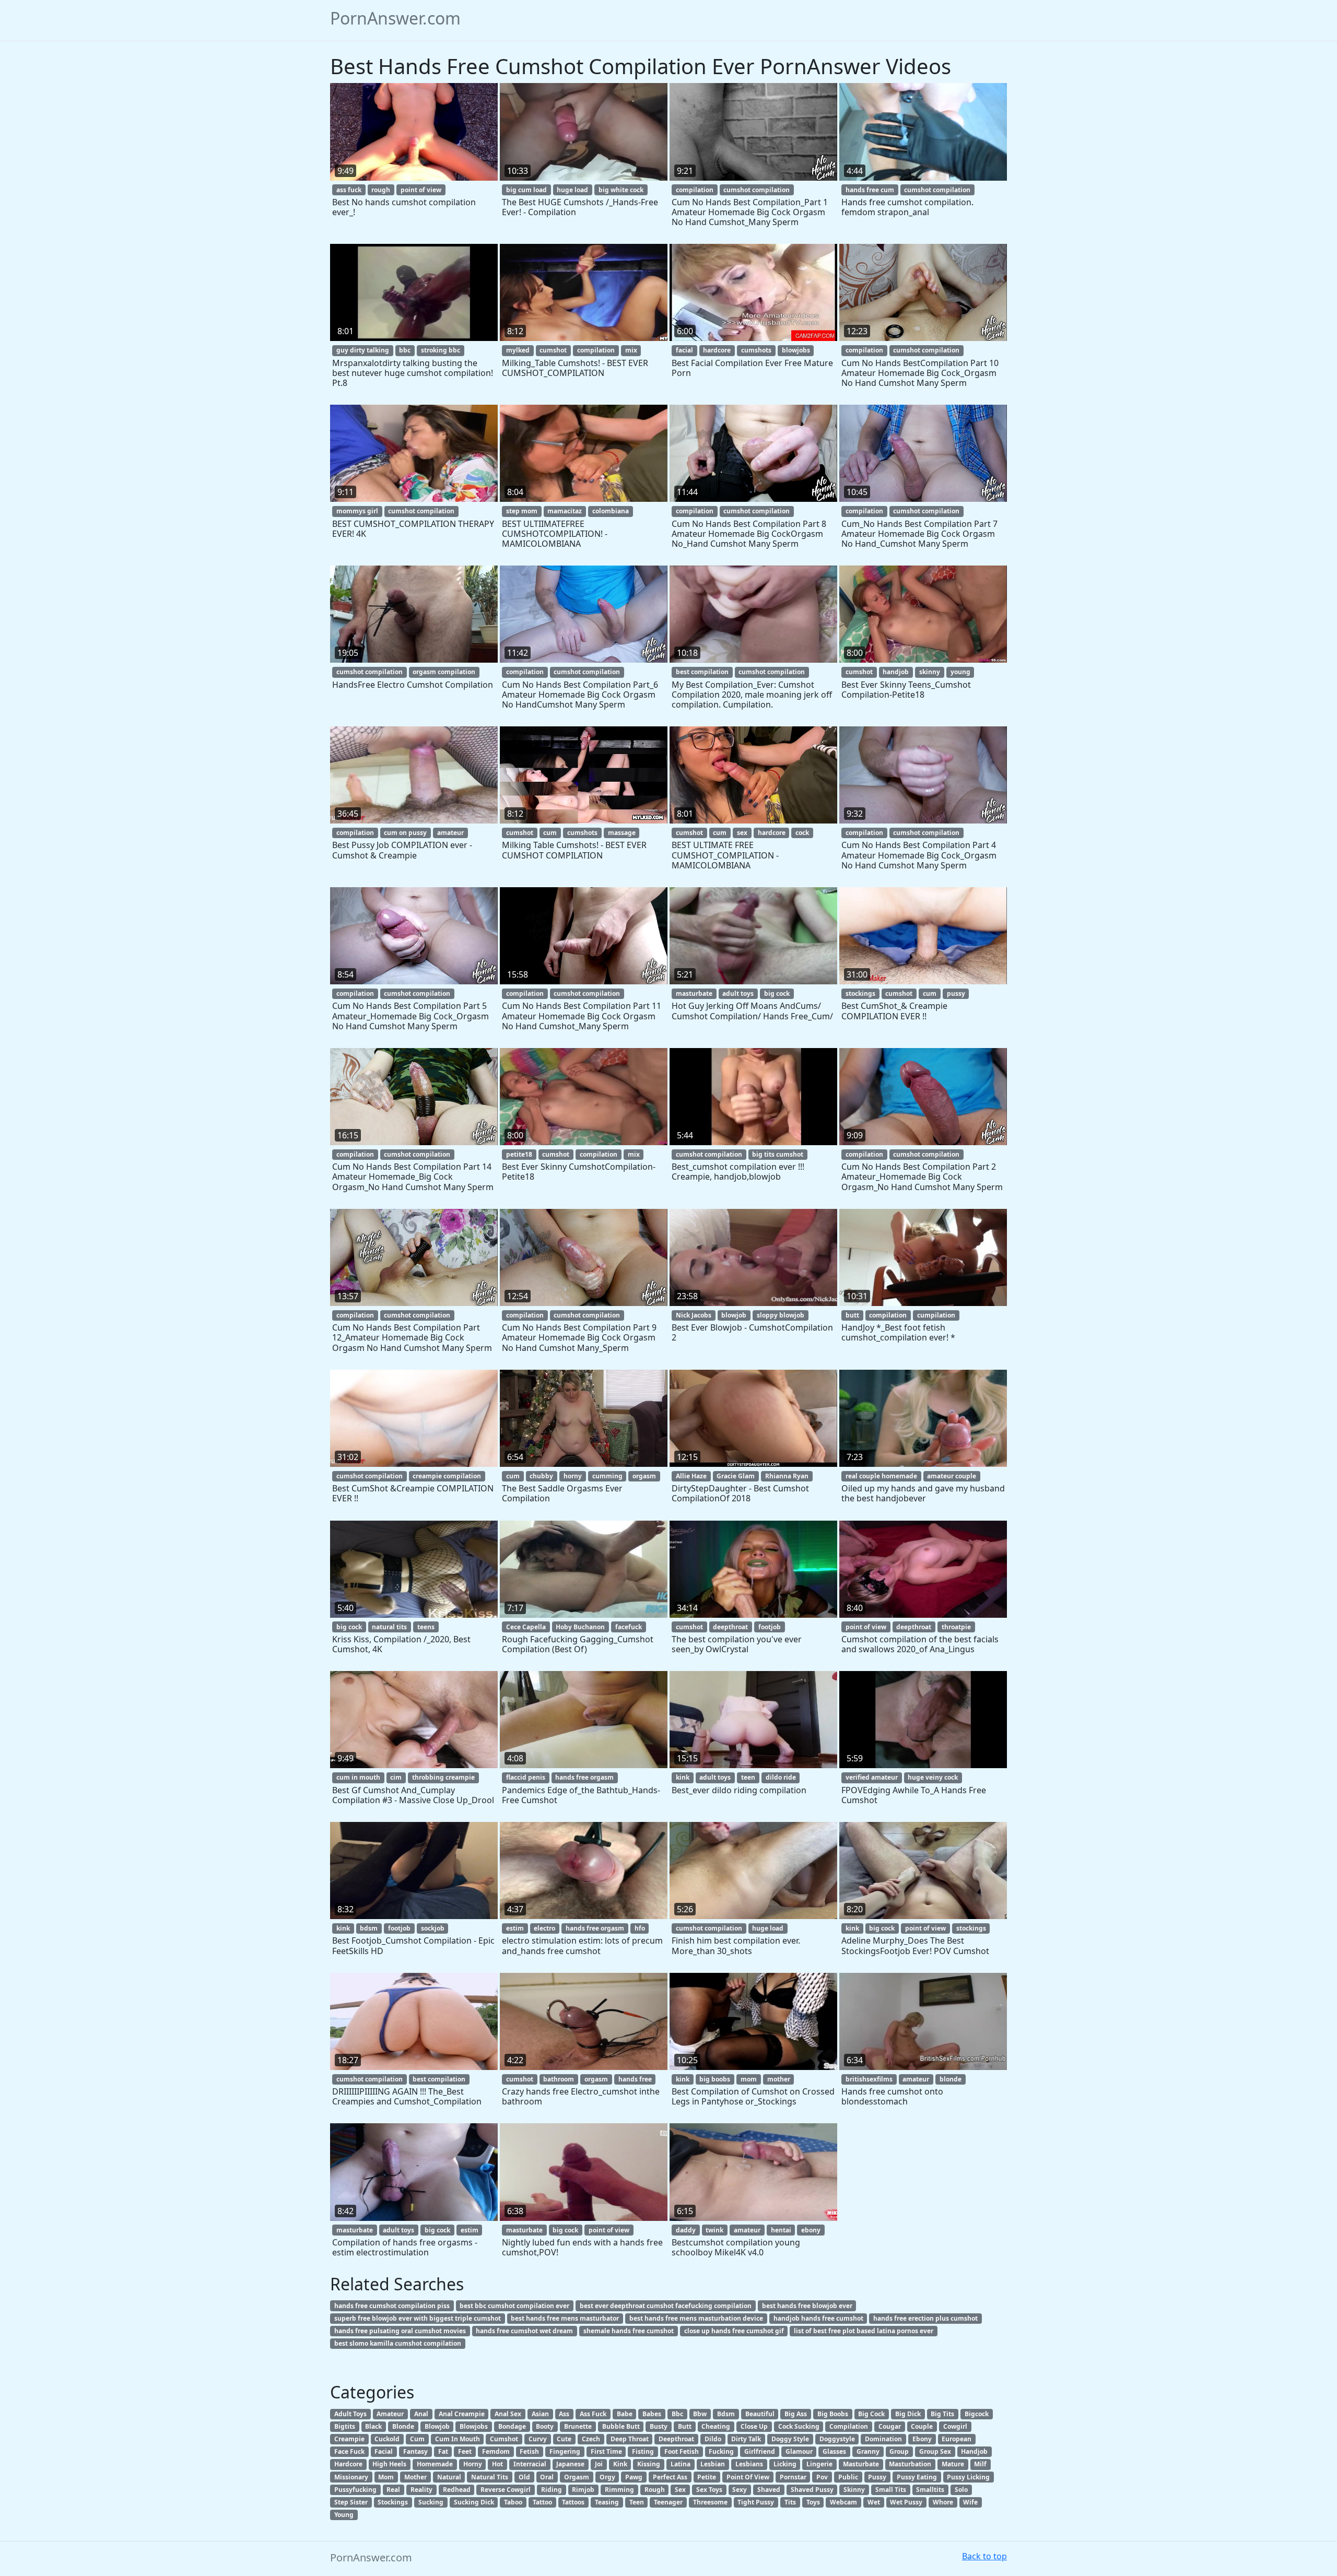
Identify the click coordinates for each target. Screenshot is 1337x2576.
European (957, 2439)
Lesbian (713, 2464)
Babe (625, 2414)
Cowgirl (955, 2426)
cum (550, 833)
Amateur (390, 2414)
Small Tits (891, 2490)
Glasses (834, 2451)
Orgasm (577, 2477)
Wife (970, 2502)
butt (852, 1315)
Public (848, 2477)
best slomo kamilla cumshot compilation (398, 2343)
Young (344, 2515)
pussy (956, 993)
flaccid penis (526, 1777)
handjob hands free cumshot (818, 2318)
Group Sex (935, 2451)
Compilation (849, 2426)
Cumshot (504, 2439)
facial (684, 350)
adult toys (738, 993)
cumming (607, 1476)
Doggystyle (837, 2439)
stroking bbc (441, 350)
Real (393, 2490)
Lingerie (819, 2464)
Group (899, 2451)
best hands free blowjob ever (807, 2306)
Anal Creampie (462, 2414)
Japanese (570, 2464)
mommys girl (357, 511)
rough (381, 190)
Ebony (922, 2439)
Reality (421, 2490)
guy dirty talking (363, 350)
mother (779, 2079)
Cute (564, 2439)
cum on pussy (405, 833)
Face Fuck (349, 2451)
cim (396, 1777)
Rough (655, 2490)
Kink (620, 2464)
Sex (680, 2490)
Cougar (890, 2426)
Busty (659, 2426)
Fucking (721, 2451)
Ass (564, 2414)
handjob (896, 672)
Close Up (754, 2426)
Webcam (843, 2502)
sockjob (433, 1928)
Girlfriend (760, 2451)
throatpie (956, 1627)
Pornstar (793, 2477)
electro (544, 1928)
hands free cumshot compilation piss (392, 2306)
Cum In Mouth (458, 2439)
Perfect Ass (670, 2477)
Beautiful (760, 2414)
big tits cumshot (778, 1154)
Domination (883, 2439)
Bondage (512, 2426)
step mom (522, 511)
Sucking (431, 2502)
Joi (599, 2464)
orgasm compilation (444, 672)
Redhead (457, 2490)
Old (524, 2477)
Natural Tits (490, 2477)
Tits (790, 2502)
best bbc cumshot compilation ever (514, 2306)
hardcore (717, 350)
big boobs (715, 2079)
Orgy (607, 2477)
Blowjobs (474, 2426)
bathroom (559, 2079)
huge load (572, 190)
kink (683, 1777)
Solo (961, 2490)
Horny (473, 2464)
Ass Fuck (593, 2414)
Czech (591, 2439)
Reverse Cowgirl (506, 2490)
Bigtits (345, 2426)
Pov (822, 2477)
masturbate (694, 993)
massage (622, 833)
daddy (686, 2230)
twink (714, 2230)
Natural (449, 2477)
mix (631, 350)
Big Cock (871, 2414)
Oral (547, 2477)
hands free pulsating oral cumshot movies (400, 2331)
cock (802, 833)
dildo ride (781, 1777)
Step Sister (351, 2502)
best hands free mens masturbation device (696, 2318)
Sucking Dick (474, 2502)
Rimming (619, 2490)
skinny (930, 672)
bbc (405, 350)
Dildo (713, 2439)
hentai (781, 2230)
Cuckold (387, 2439)
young (960, 672)
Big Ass (796, 2414)
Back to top (984, 2556)
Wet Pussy (906, 2502)
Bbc (677, 2414)
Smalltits (930, 2490)
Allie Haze (691, 1476)
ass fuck (349, 190)
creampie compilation (447, 1476)
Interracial (530, 2464)
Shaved (769, 2490)
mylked (518, 350)
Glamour (799, 2451)
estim (515, 1928)
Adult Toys (350, 2414)
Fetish (529, 2451)
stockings (860, 993)
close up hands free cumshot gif (734, 2331)
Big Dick (908, 2414)
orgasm (644, 1476)
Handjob (974, 2451)
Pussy (877, 2477)
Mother (415, 2477)
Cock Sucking (799, 2426)
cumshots (756, 350)
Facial (384, 2451)
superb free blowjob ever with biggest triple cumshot (418, 2318)
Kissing (649, 2464)
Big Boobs (833, 2414)
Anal (421, 2414)
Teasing (607, 2502)
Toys (813, 2502)
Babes (652, 2414)
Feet (465, 2451)
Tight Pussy (756, 2502)
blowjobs (796, 350)
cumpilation (936, 1315)
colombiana (611, 511)
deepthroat (730, 1627)
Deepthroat (676, 2439)
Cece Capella (526, 1627)
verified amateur (872, 1777)
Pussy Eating (917, 2477)
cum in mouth (358, 1777)
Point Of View (748, 2477)
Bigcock (977, 2414)
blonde (951, 2079)
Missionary (351, 2477)
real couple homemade (881, 1476)
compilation (695, 190)
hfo (640, 1928)
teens (426, 1627)
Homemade (435, 2464)
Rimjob (583, 2490)
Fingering (565, 2451)
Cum (417, 2439)
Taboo (513, 2502)
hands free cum (870, 190)
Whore (943, 2502)
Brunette (578, 2426)
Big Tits (942, 2414)
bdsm (369, 1928)
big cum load (526, 190)
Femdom (496, 2451)
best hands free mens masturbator (565, 2318)
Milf (980, 2464)
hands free (635, 2079)
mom (749, 2079)
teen (748, 1777)
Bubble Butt (621, 2426)
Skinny (854, 2490)
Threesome (710, 2502)
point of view (421, 190)
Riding (552, 2490)
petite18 (519, 1154)
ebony (811, 2230)
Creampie (349, 2439)
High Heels (389, 2464)
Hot (497, 2464)
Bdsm (726, 2414)
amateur (450, 833)
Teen (637, 2502)
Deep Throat (630, 2439)
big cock (777, 993)
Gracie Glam (736, 1476)
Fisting (643, 2451)
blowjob (734, 1315)
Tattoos (573, 2502)
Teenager (668, 2502)
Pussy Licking (968, 2477)
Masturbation (910, 2464)
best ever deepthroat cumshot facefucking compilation (666, 2306)
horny (573, 1476)
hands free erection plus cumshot (925, 2318)
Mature (953, 2464)
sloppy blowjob (781, 1315)
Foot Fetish (682, 2451)
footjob (770, 1627)
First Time (606, 2451)
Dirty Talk (746, 2439)
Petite (707, 2477)
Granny (868, 2451)
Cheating (716, 2426)
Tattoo (542, 2502)
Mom (386, 2477)
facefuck (629, 1627)
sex (742, 833)
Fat (443, 2451)
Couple (922, 2426)
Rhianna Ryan (787, 1476)
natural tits (389, 1627)
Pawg (634, 2477)
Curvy (538, 2439)
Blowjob (437, 2426)
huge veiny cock (933, 1777)
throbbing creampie (443, 1777)
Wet (874, 2502)
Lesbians (749, 2464)
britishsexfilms (869, 2079)
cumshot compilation (757, 190)
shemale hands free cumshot (629, 2331)
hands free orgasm (584, 1777)
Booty (545, 2426)
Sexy (740, 2490)
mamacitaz (565, 511)
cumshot (553, 350)
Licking (785, 2464)
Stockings (393, 2502)
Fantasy (415, 2451)
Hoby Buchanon (580, 1627)
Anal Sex (508, 2414)
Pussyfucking (355, 2490)
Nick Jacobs (694, 1315)
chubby (541, 1476)
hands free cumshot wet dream (524, 2331)
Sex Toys (709, 2490)
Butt (685, 2426)
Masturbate (861, 2464)
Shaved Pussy (812, 2490)
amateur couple (952, 1476)
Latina (681, 2464)
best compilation (702, 672)
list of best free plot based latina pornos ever (864, 2331)
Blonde (403, 2426)
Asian (540, 2414)
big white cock (621, 190)
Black (373, 2426)
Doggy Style (790, 2439)
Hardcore (348, 2464)
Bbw (700, 2414)
